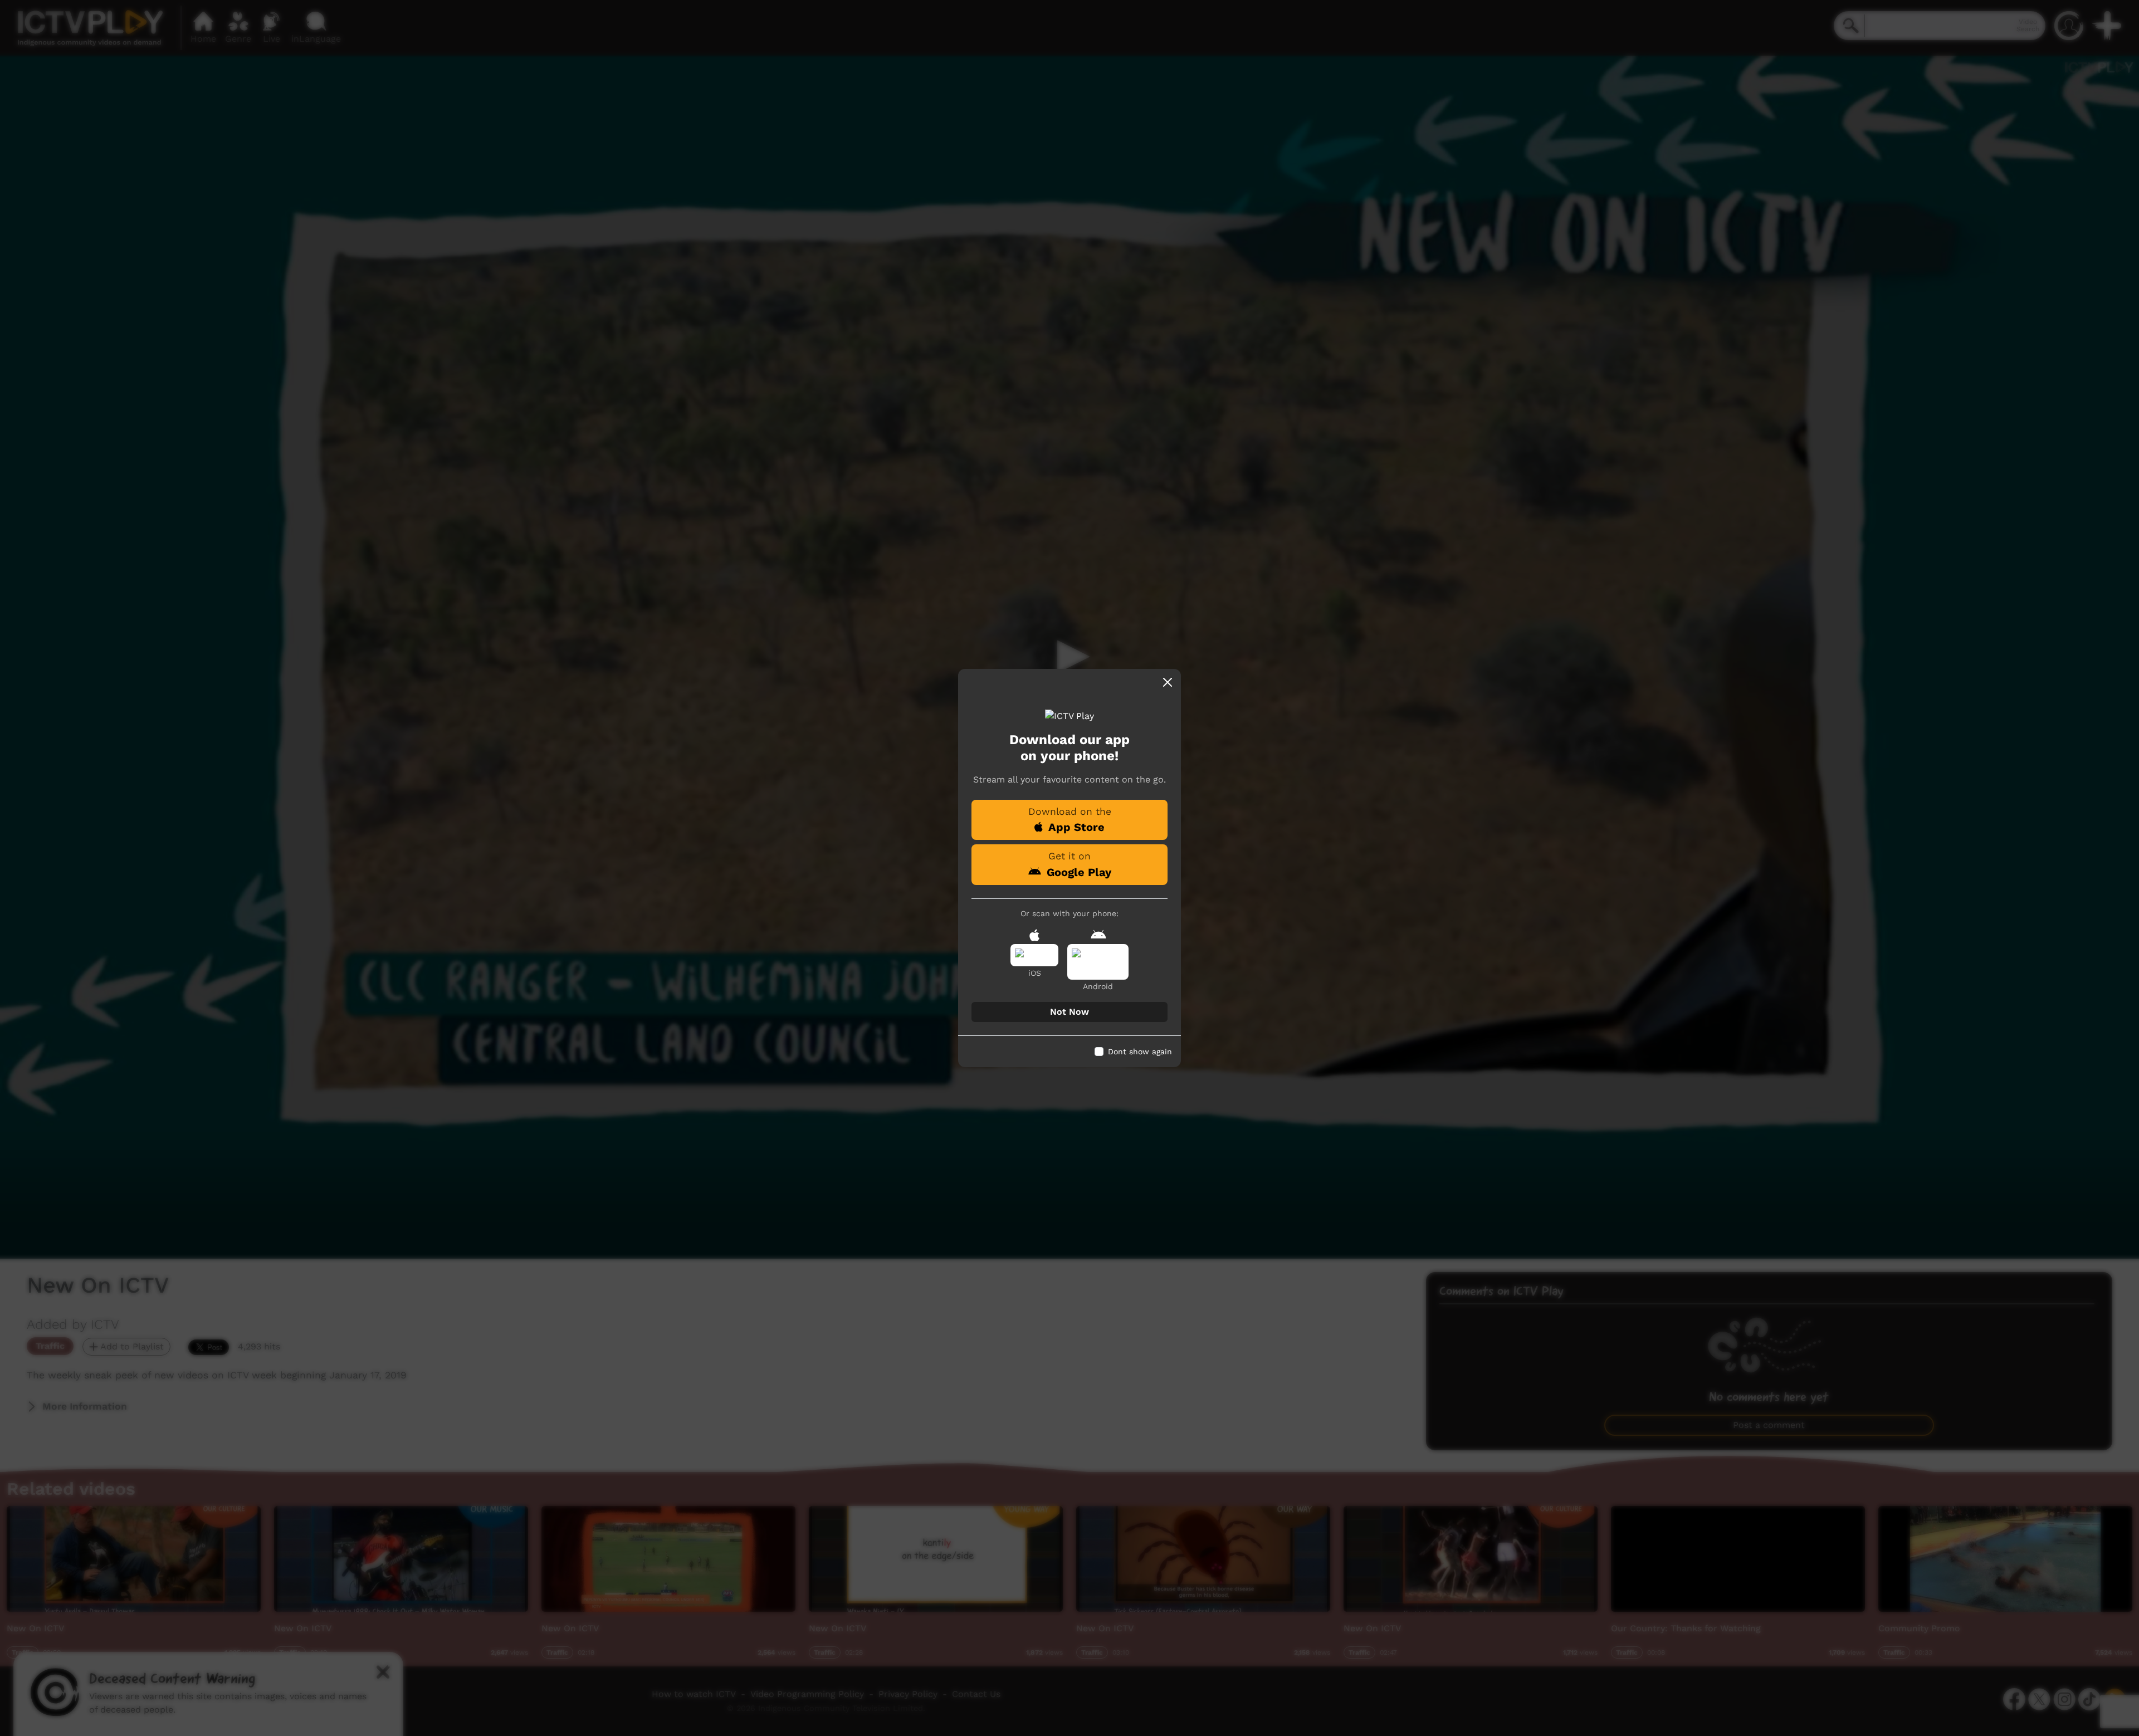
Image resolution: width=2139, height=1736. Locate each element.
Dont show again (1140, 1052)
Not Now (1069, 1012)
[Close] (1168, 682)
